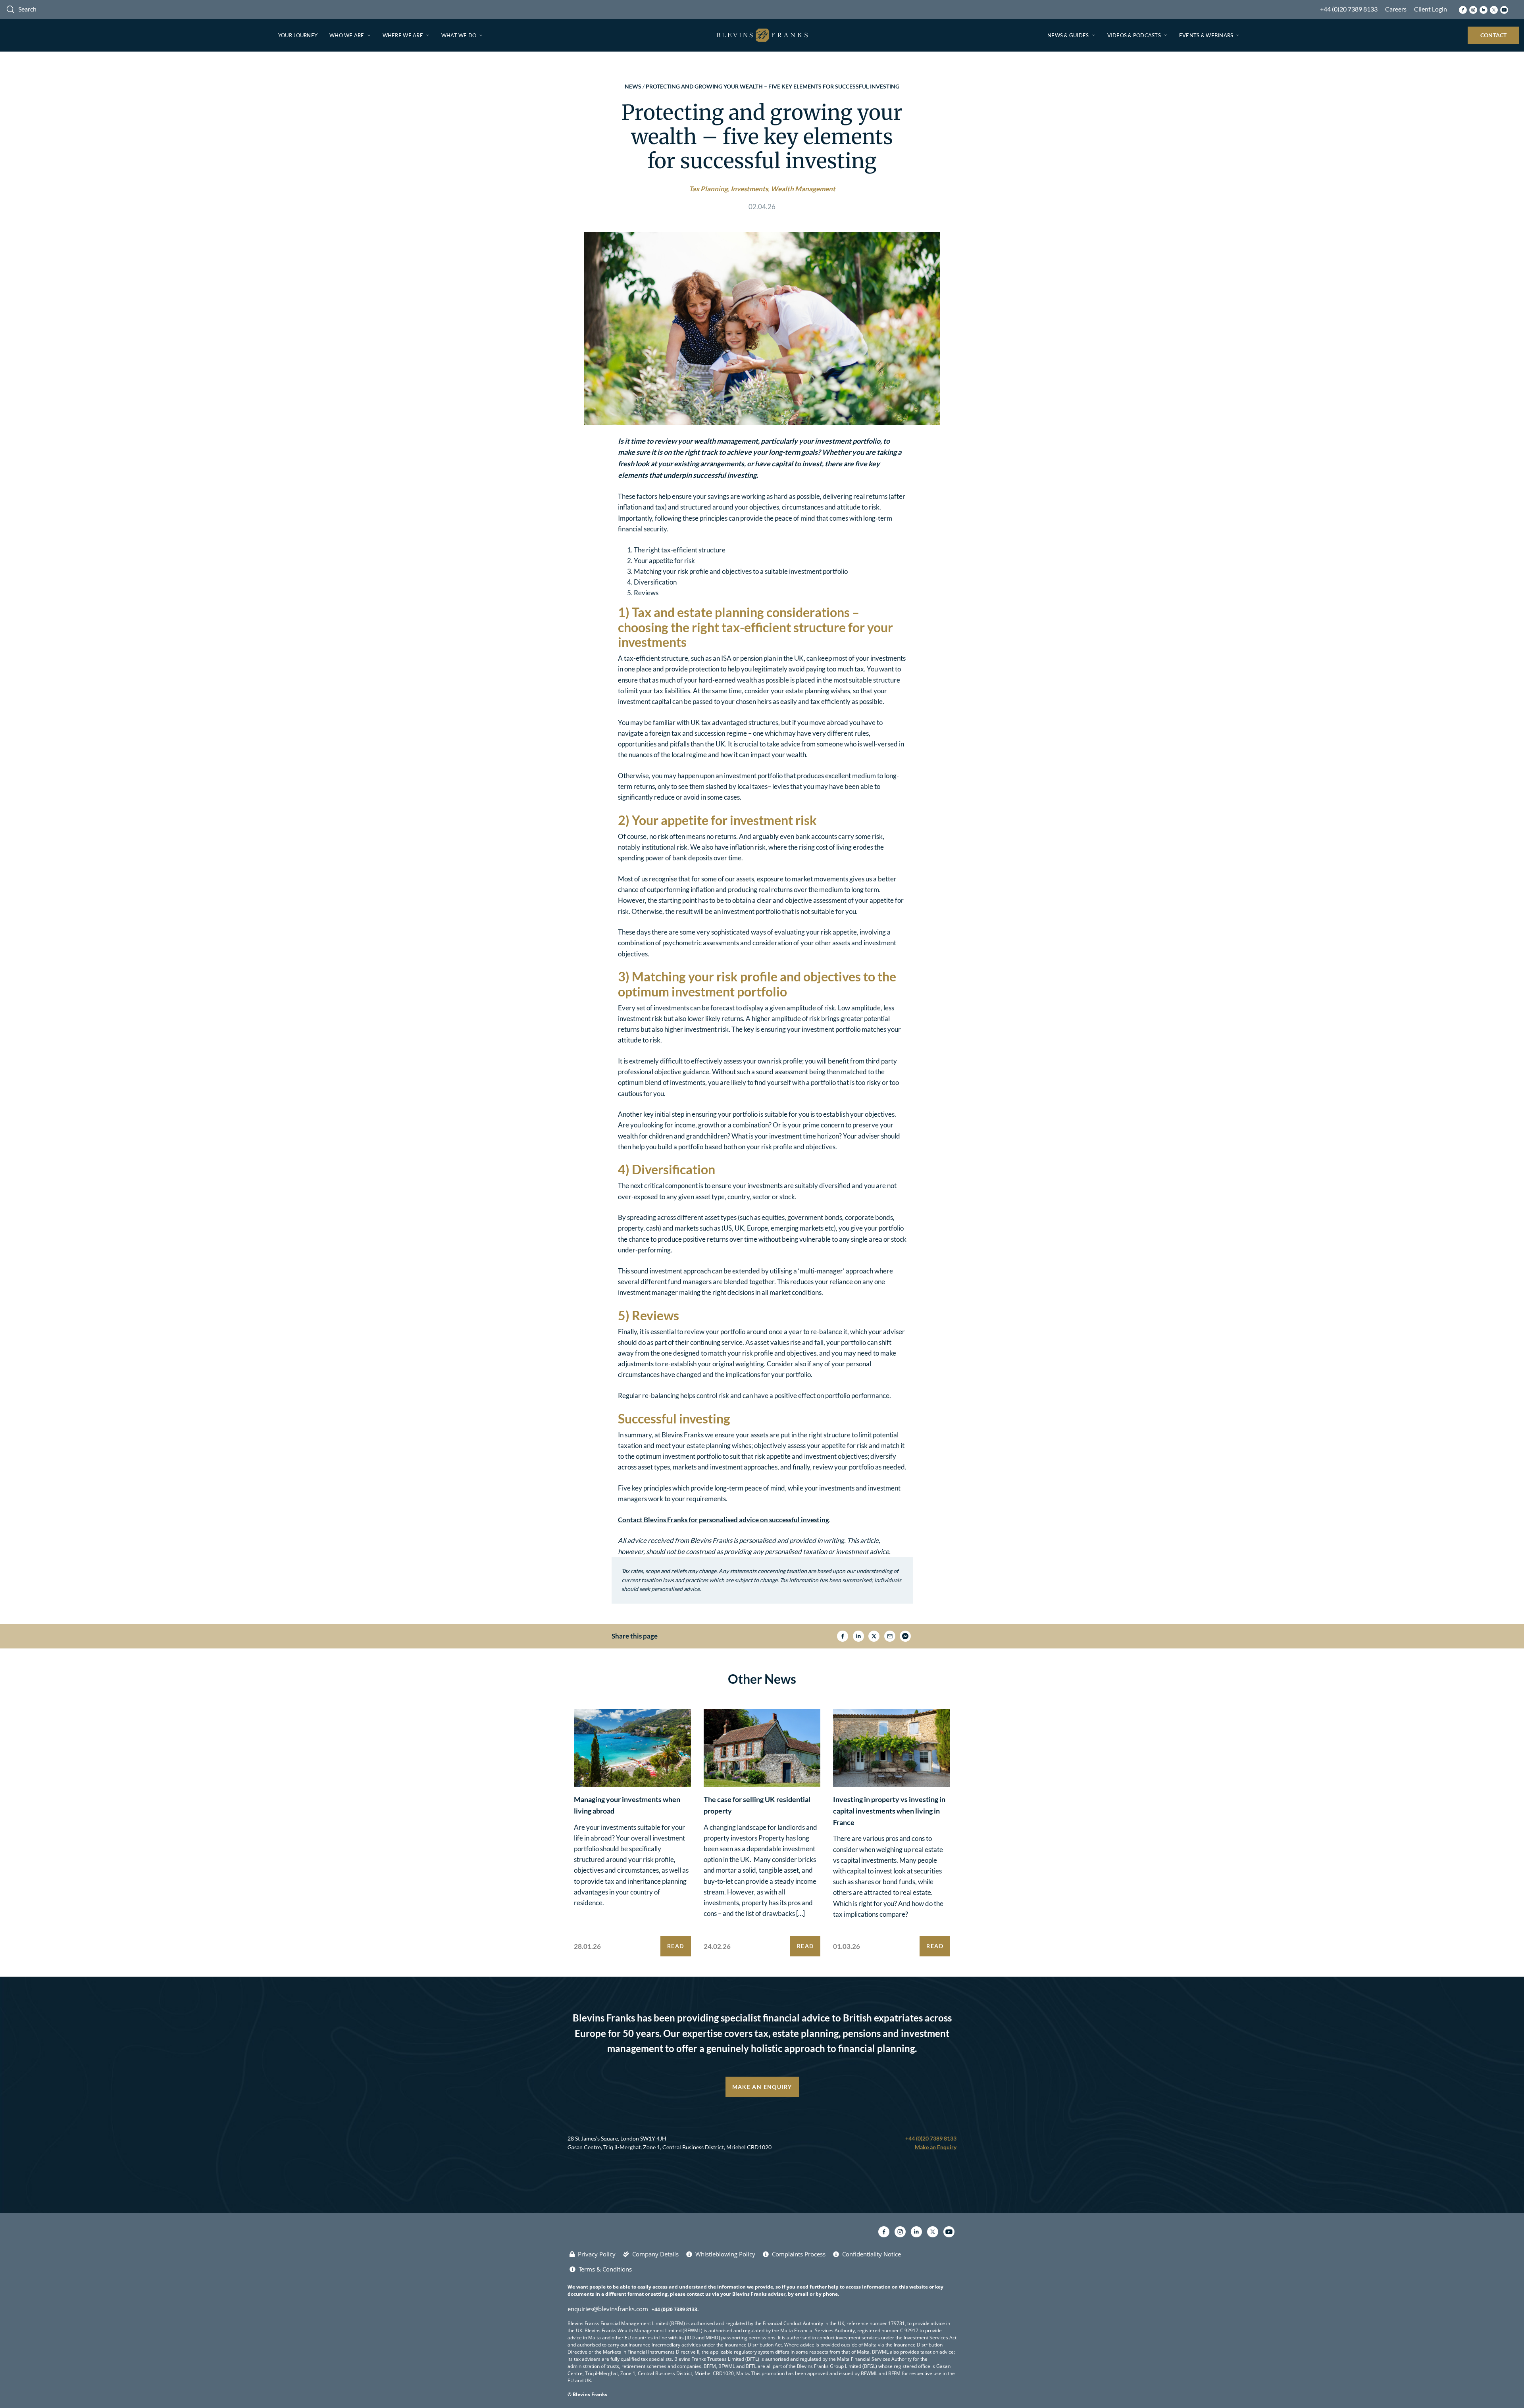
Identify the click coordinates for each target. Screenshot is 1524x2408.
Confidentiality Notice (872, 2254)
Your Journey (298, 35)
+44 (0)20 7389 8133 (1349, 9)
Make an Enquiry (762, 2087)
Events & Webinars (1206, 35)
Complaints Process (799, 2254)
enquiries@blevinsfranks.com (608, 2309)
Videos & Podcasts (1134, 35)
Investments (749, 189)
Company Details (655, 2254)
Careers (1396, 9)
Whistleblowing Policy (725, 2254)
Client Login (1431, 9)
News (633, 86)
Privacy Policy (597, 2254)
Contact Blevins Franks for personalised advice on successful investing (724, 1520)
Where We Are (403, 35)
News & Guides (1068, 35)
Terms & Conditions (605, 2269)
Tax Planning (708, 189)
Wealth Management (803, 189)
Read (676, 1946)
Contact (1494, 35)
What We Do (459, 35)
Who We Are (347, 35)
